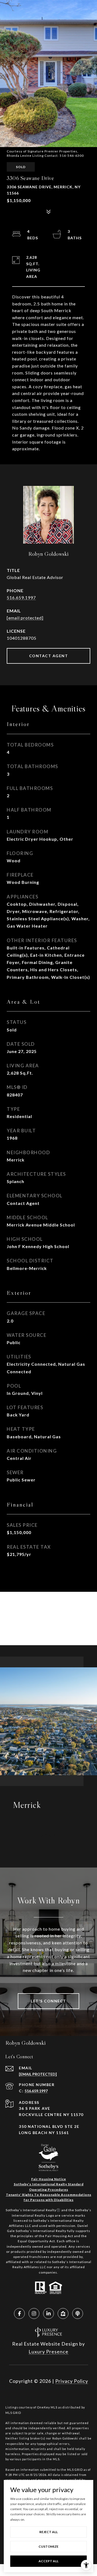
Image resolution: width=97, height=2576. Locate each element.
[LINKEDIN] (48, 2313)
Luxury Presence (48, 2352)
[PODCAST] (78, 2313)
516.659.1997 (21, 597)
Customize (48, 2546)
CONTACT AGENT (49, 656)
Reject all (48, 2532)
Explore (49, 1835)
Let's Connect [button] (48, 2001)
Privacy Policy (72, 2381)
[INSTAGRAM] (34, 2313)
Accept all (48, 2561)
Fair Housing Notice (49, 2179)
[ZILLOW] (63, 2313)
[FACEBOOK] (19, 2313)
